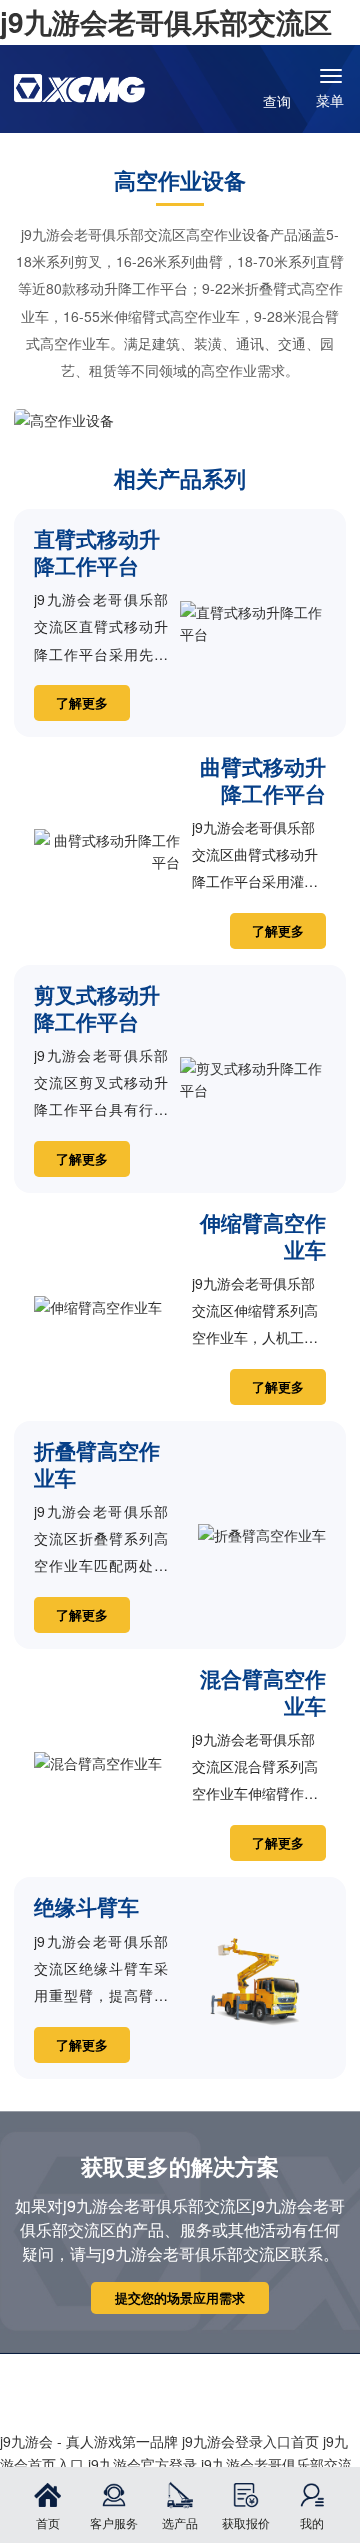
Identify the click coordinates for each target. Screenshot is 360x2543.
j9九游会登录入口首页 (250, 2441)
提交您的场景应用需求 (180, 2298)
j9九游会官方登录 (142, 2464)
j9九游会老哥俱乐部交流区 (166, 21)
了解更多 (82, 703)
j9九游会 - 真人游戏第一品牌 (89, 2441)
